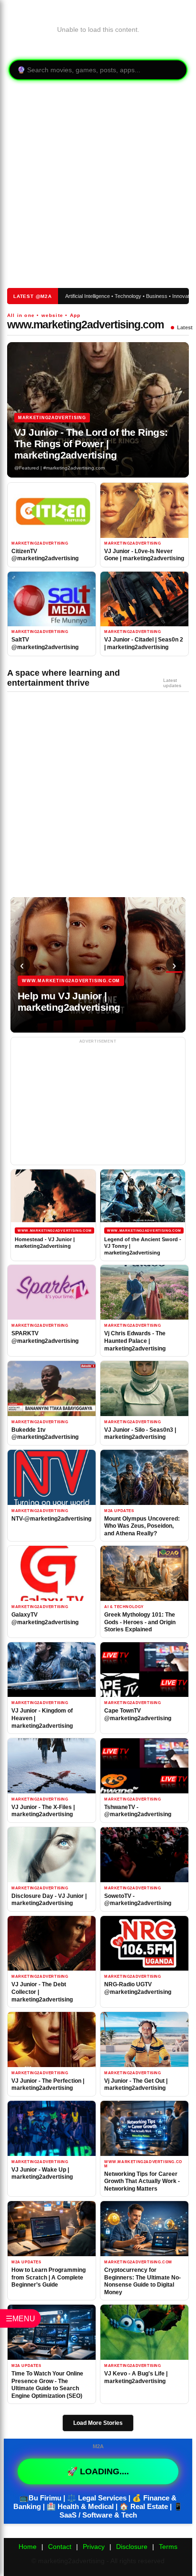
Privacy (94, 2547)
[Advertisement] (94, 185)
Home (28, 2547)
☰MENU (20, 2318)
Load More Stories (98, 2423)
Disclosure (132, 2547)
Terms (168, 2547)
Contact (60, 2547)
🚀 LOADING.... (98, 2471)
